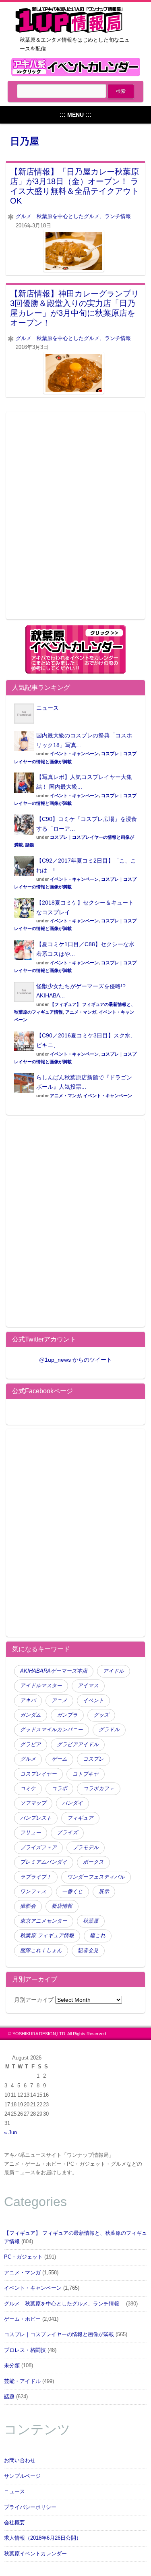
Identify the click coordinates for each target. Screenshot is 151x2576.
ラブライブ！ (36, 1877)
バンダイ (72, 1803)
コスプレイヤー (38, 1774)
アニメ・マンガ (81, 1012)
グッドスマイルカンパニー (52, 1730)
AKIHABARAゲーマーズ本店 (54, 1671)
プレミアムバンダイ (44, 1862)
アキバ (28, 1701)
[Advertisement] (75, 520)
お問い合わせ (20, 2461)
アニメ (59, 1701)
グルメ (28, 1759)
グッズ (101, 1715)
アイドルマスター (41, 1686)
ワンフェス (33, 1892)
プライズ (67, 1833)
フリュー (31, 1833)
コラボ (59, 1789)
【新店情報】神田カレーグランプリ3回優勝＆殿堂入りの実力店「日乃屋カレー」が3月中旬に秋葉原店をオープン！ (74, 308)
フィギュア (80, 1818)
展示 (104, 1892)
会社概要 (14, 2523)
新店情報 (62, 1906)
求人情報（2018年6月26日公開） (43, 2538)
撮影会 (28, 1906)
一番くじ (72, 1892)
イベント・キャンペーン (74, 754)
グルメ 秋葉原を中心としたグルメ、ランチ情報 (76, 216)
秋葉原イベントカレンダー (35, 2554)
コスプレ (93, 1759)
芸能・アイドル (22, 2381)
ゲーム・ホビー (22, 2319)
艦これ (98, 1936)
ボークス (93, 1862)
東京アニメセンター (44, 1921)
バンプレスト (36, 1818)
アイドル (114, 1671)
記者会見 (88, 1950)
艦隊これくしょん (41, 1950)
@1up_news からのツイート (75, 1360)
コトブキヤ (86, 1774)
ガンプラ (67, 1715)
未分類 (12, 2366)
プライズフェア (38, 1847)
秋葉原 (91, 1921)
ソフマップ (33, 1803)
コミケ (28, 1789)
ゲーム (59, 1759)
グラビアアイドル (78, 1745)
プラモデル (86, 1847)
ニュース (48, 708)
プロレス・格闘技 (25, 2350)
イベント (93, 1701)
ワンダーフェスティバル (96, 1877)
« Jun (10, 2133)
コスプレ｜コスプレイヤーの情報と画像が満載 (59, 2335)
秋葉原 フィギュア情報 (47, 1936)
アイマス (88, 1686)
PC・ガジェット (23, 2257)
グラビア (31, 1745)
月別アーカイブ (34, 2000)
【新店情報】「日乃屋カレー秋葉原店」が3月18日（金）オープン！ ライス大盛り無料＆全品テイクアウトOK (74, 186)
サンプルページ (22, 2476)
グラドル (109, 1730)
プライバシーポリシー (30, 2507)
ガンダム (31, 1715)
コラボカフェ (99, 1789)
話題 (30, 845)
